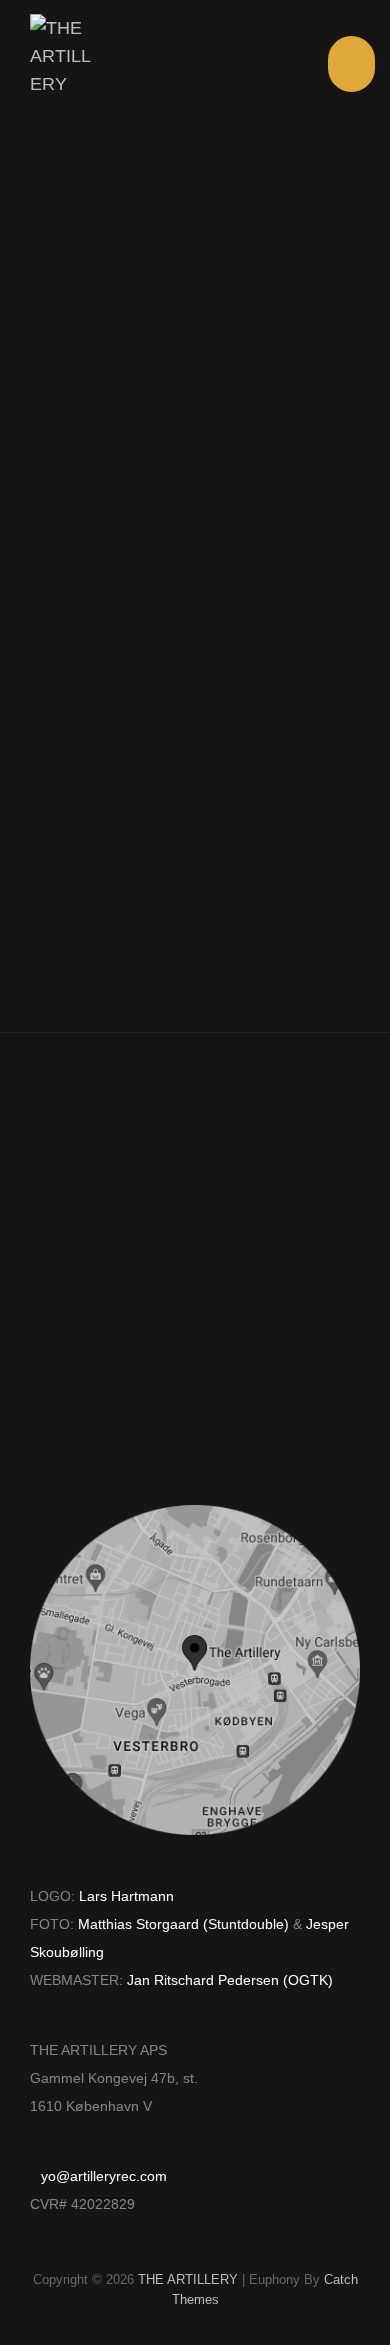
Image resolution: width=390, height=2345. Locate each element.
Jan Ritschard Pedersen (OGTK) (230, 1980)
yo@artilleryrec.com (104, 2176)
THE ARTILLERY (188, 2279)
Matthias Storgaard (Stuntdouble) (183, 1924)
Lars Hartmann (126, 1896)
